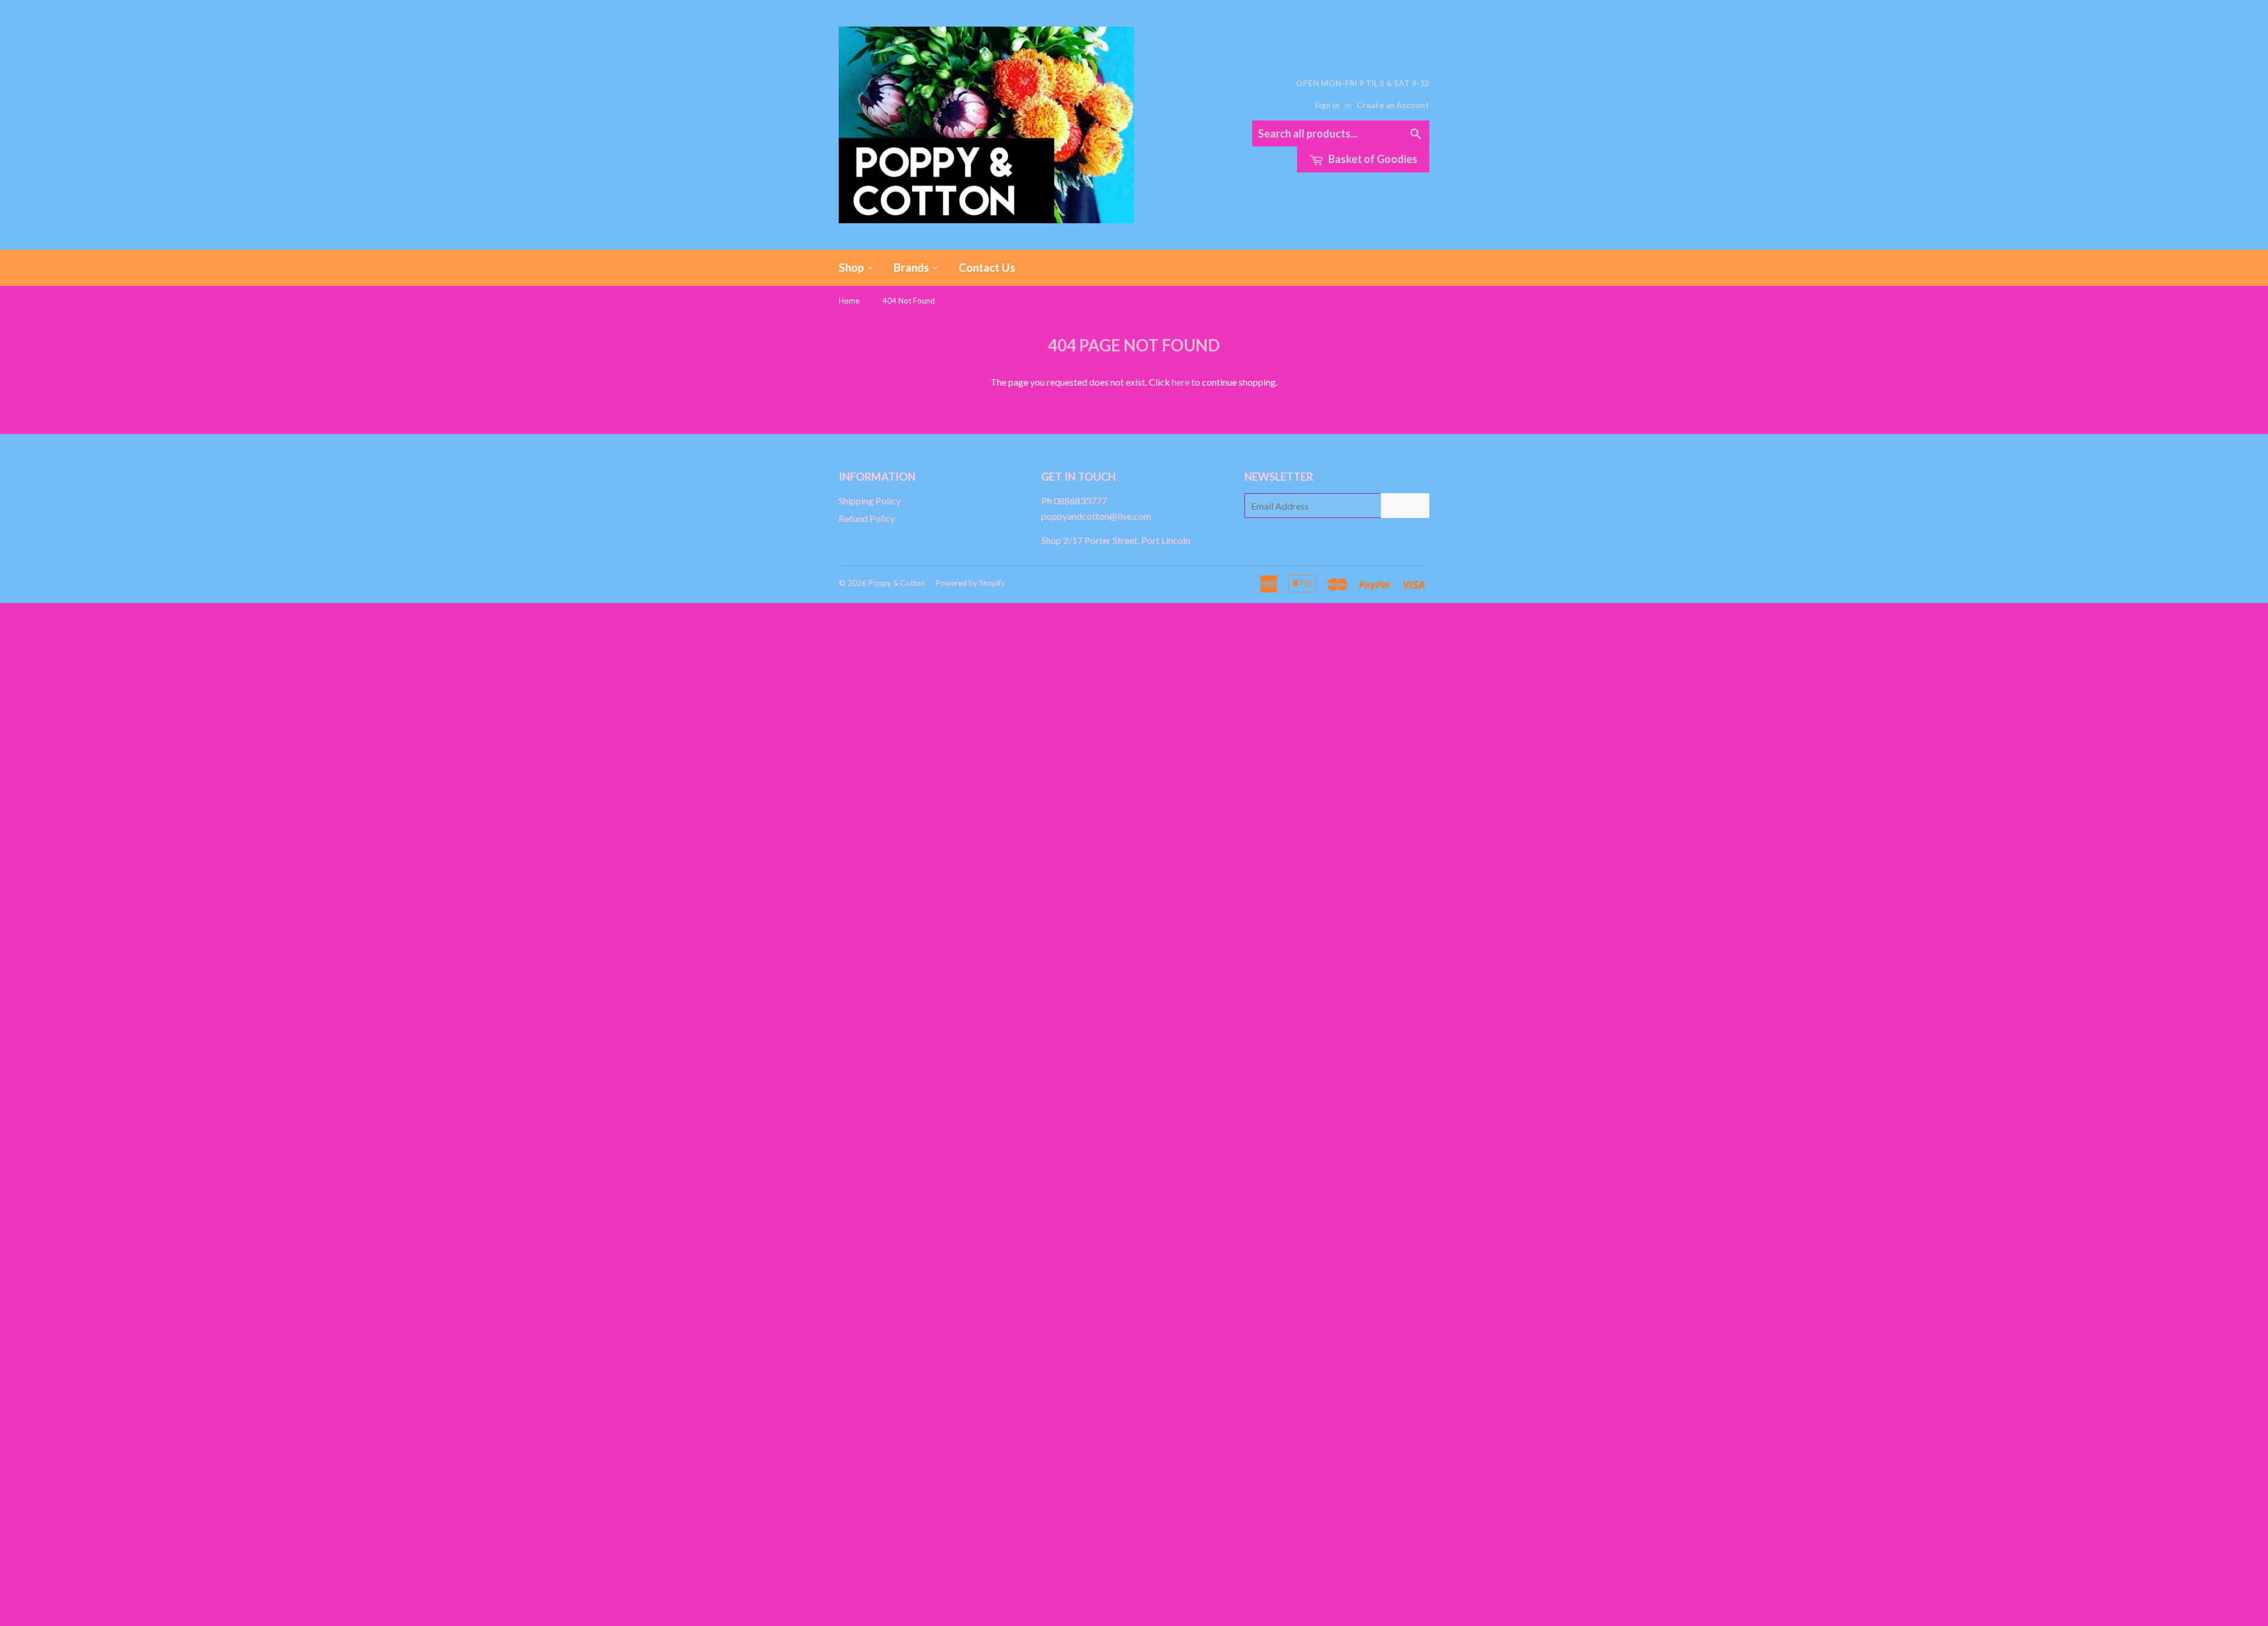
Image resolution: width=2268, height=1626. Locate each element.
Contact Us (987, 267)
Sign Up (1405, 506)
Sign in (1327, 105)
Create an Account (1393, 105)
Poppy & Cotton (897, 583)
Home (849, 301)
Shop (853, 267)
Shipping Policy (870, 501)
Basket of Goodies (1372, 159)
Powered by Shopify (970, 583)
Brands (913, 267)
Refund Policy (867, 518)
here (1181, 382)
